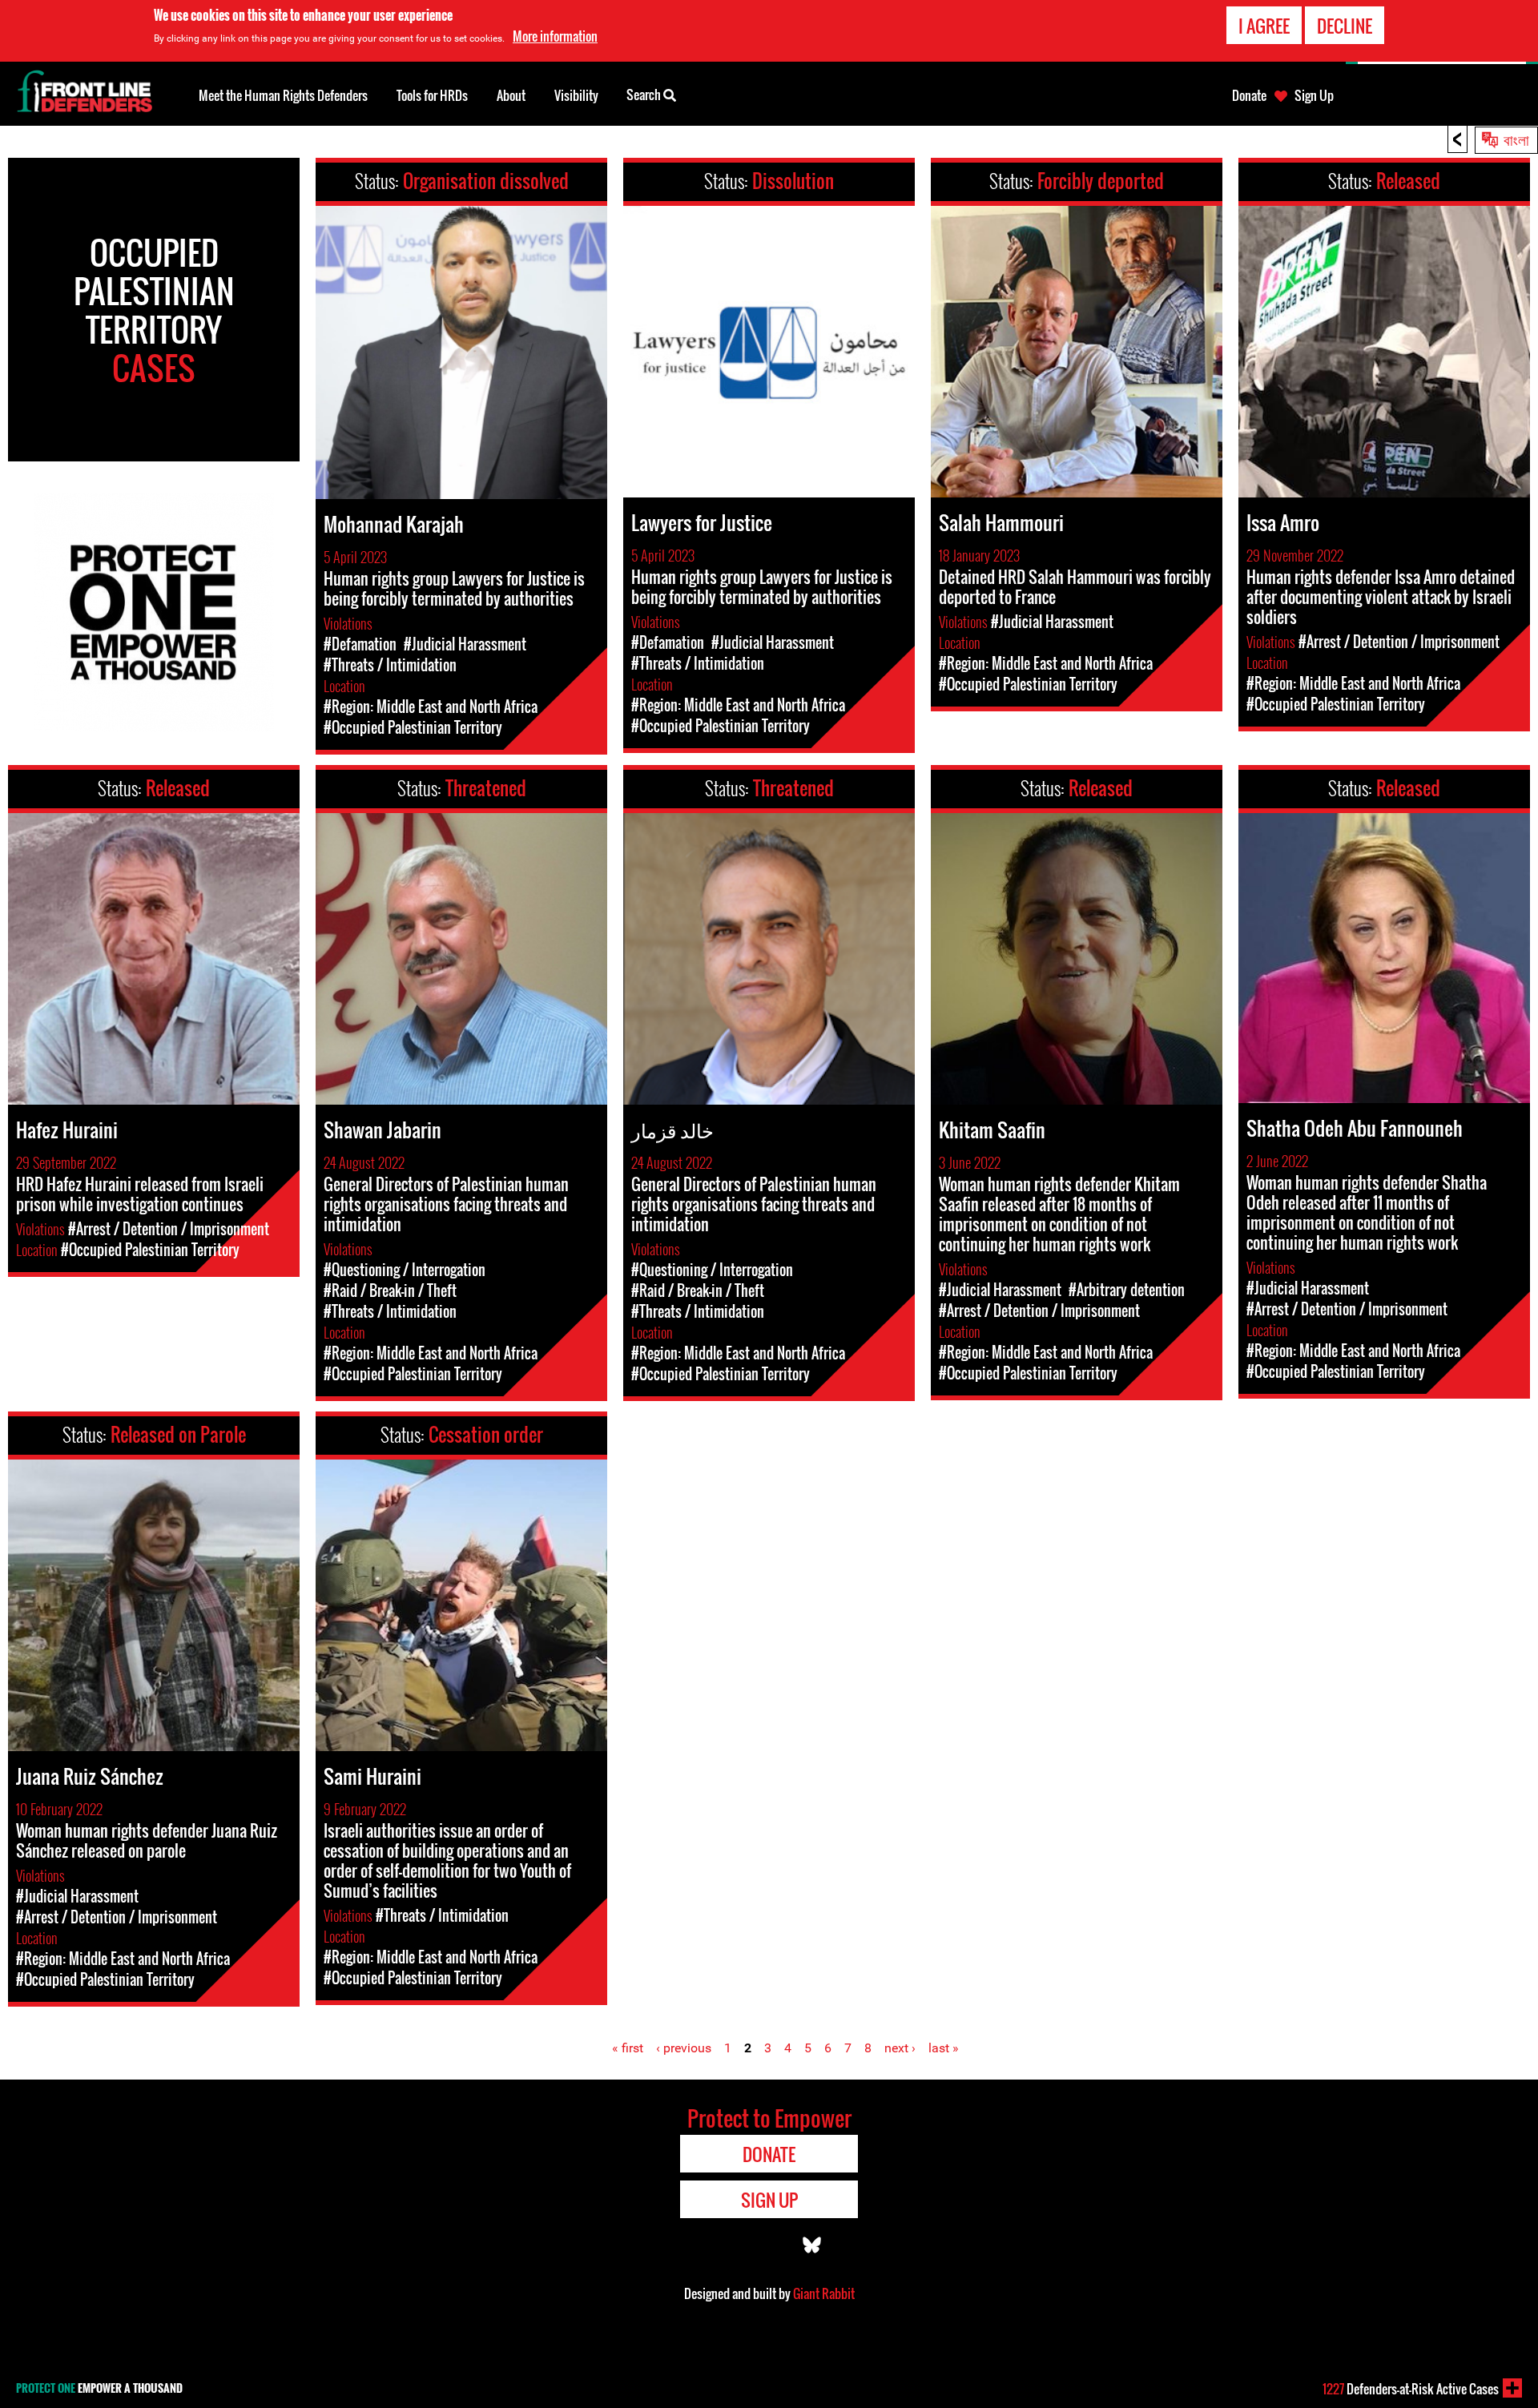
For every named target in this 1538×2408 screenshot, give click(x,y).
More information (555, 36)
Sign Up (1314, 95)
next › (900, 2048)
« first (628, 2048)
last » (944, 2048)
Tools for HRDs (432, 95)
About (511, 95)
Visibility (576, 95)
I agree (1264, 26)
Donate (1249, 95)
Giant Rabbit (824, 2293)
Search (645, 95)
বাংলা (1516, 139)
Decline (1345, 26)
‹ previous (684, 2048)
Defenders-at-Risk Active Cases (1411, 2389)
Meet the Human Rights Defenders (283, 95)
